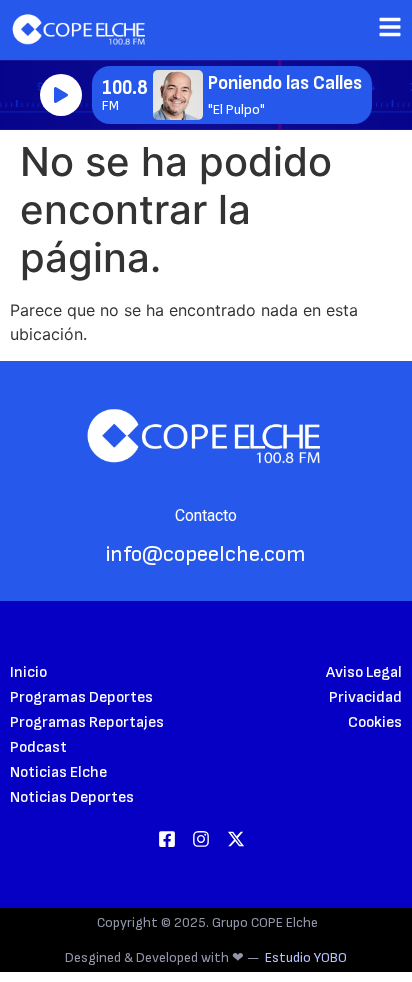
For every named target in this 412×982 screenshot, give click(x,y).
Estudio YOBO (306, 957)
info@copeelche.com (206, 554)
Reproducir (61, 95)
